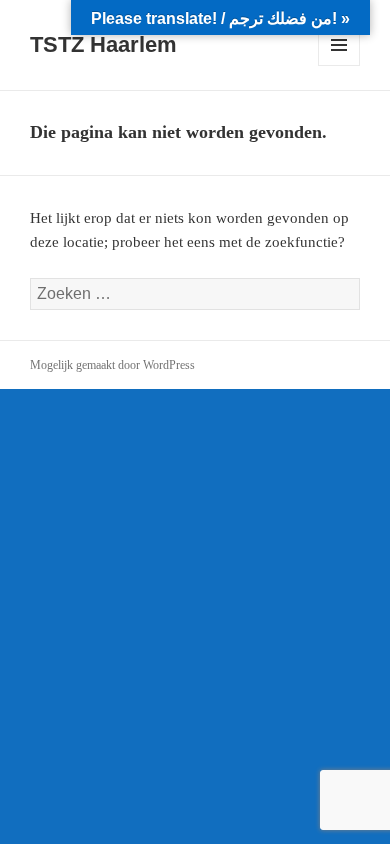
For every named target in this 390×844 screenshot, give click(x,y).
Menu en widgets (339, 65)
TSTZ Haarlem (103, 44)
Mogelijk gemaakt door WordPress (112, 365)
